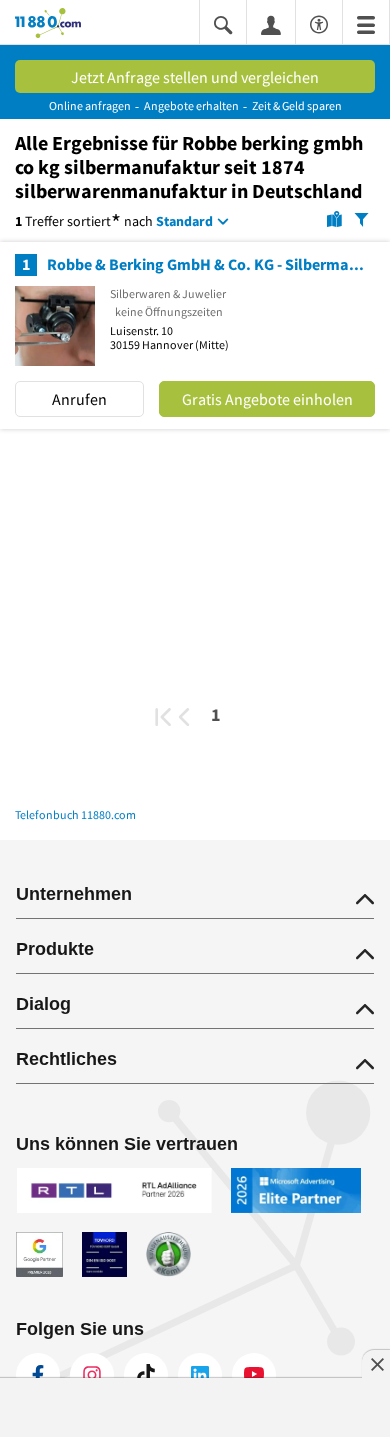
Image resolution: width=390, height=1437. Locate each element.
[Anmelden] (271, 24)
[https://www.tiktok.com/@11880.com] (146, 1375)
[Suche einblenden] (223, 23)
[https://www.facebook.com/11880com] (38, 1375)
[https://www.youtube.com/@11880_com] (254, 1375)
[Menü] (366, 23)
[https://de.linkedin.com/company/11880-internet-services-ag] (200, 1375)
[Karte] (334, 218)
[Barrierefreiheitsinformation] (319, 21)
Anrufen (79, 399)
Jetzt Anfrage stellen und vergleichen (195, 77)
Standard (184, 221)
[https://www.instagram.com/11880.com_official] (92, 1375)
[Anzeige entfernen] (376, 1364)
